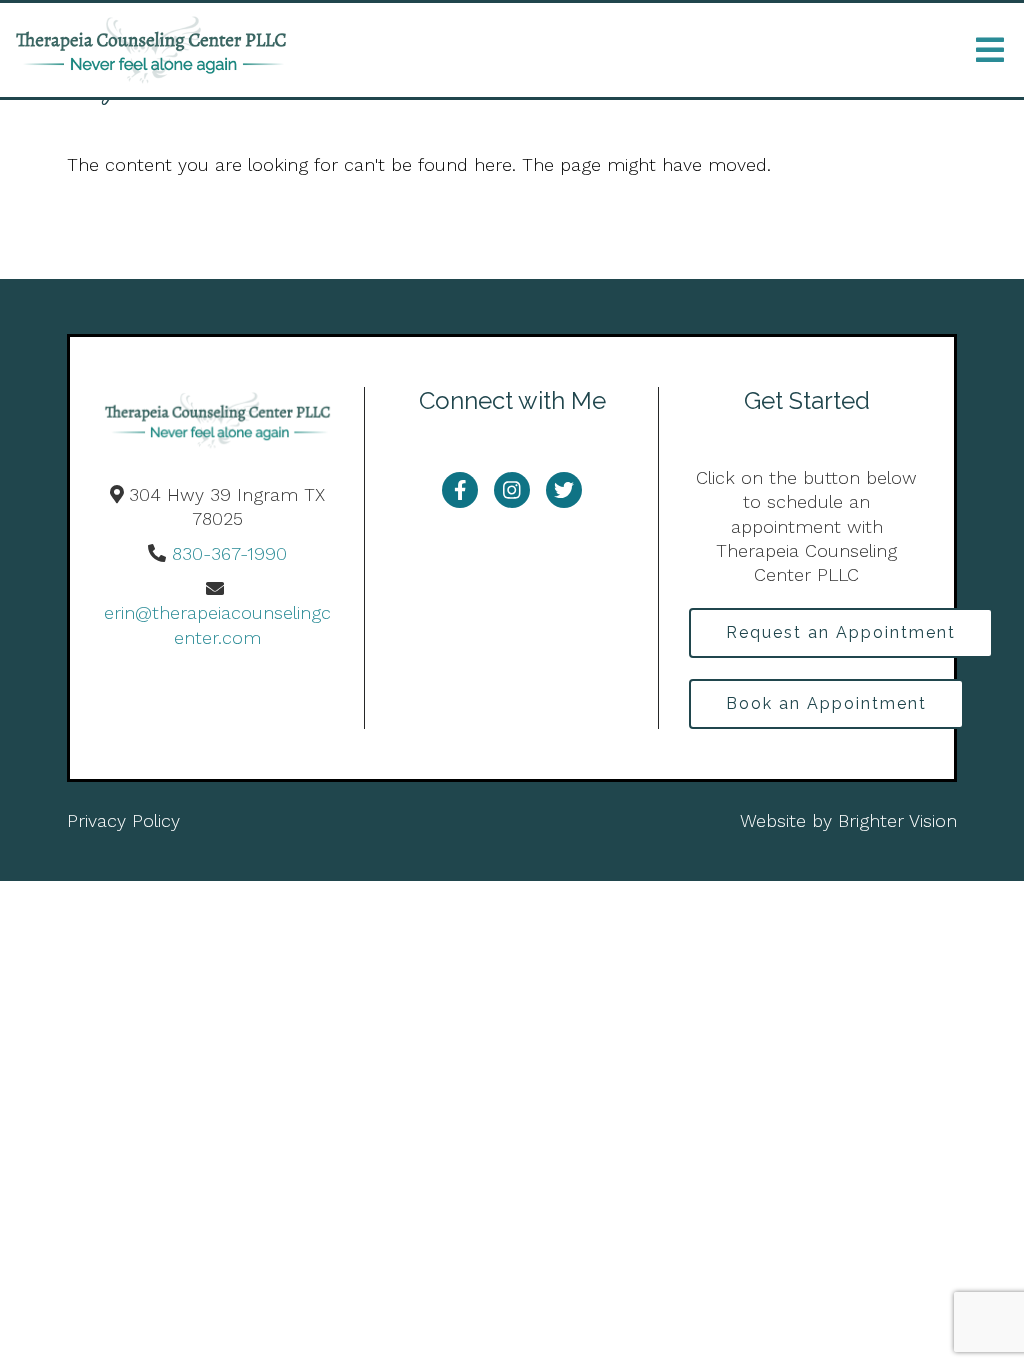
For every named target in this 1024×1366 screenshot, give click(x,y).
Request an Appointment (841, 632)
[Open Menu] (990, 50)
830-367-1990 (229, 553)
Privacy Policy (123, 820)
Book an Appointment (826, 703)
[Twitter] (564, 490)
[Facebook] (460, 490)
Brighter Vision (897, 820)
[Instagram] (512, 490)
